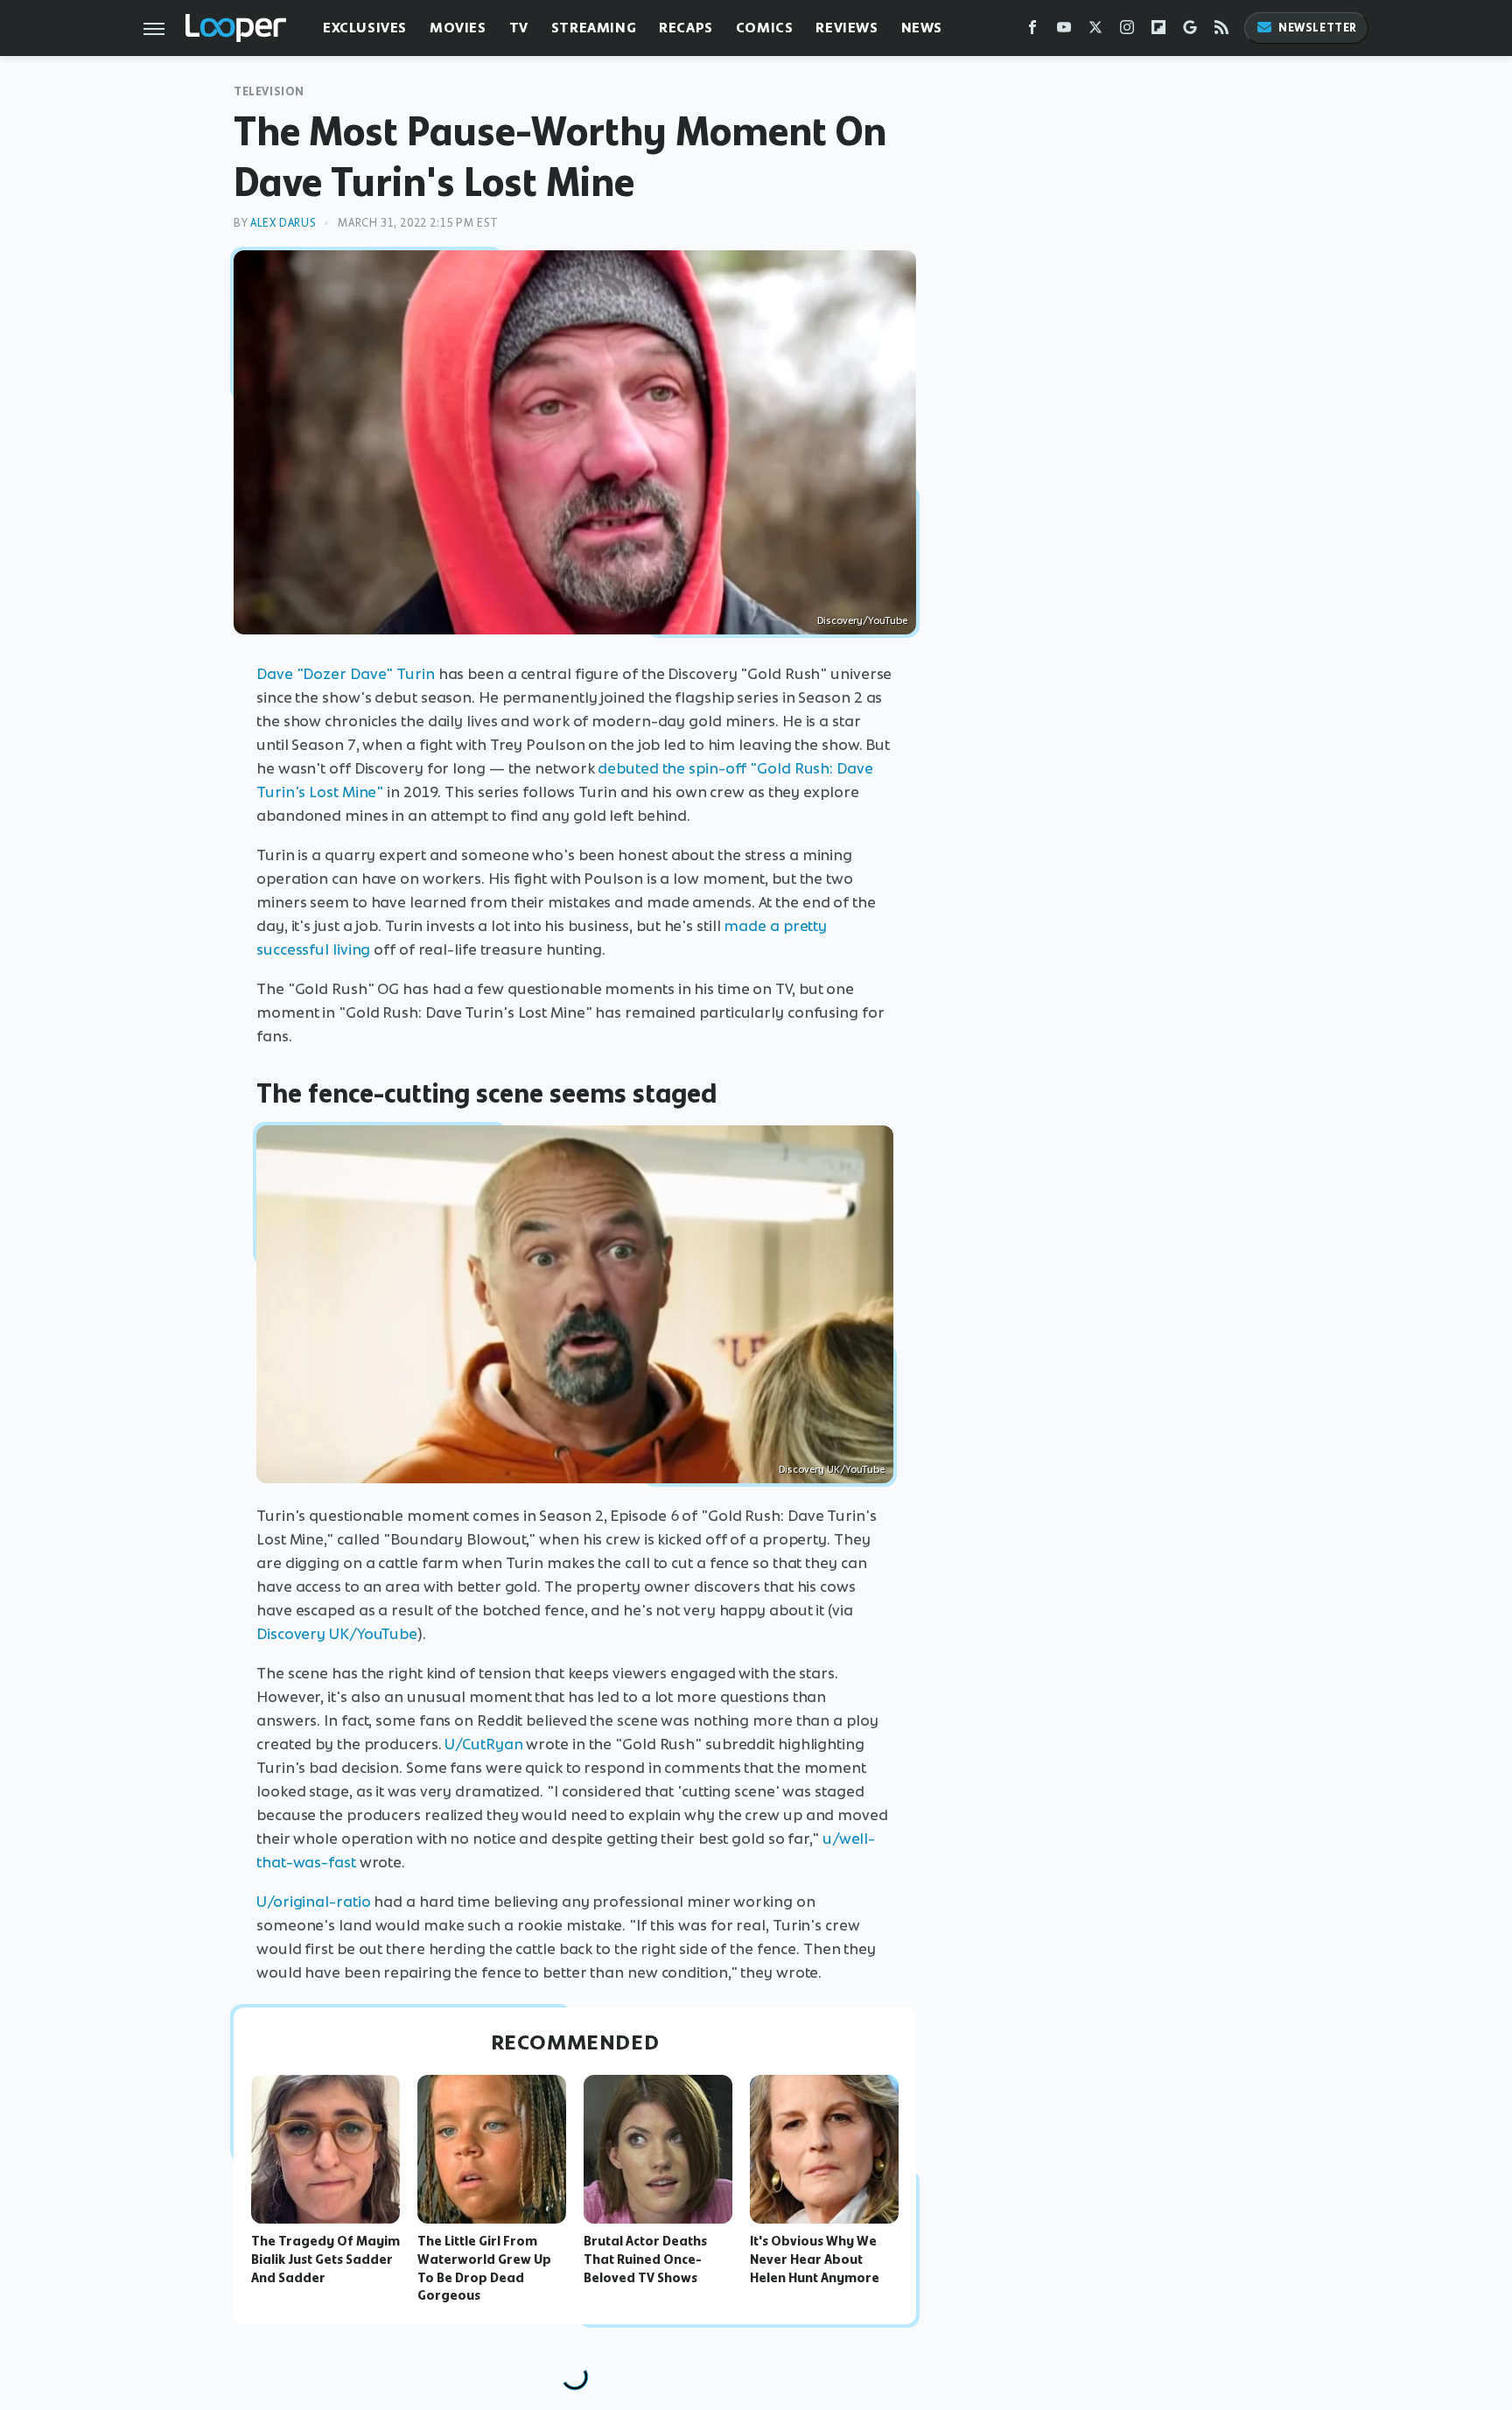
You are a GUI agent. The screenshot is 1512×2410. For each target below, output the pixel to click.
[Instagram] (1127, 31)
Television (269, 91)
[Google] (1190, 31)
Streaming (594, 28)
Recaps (686, 28)
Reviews (847, 28)
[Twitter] (1095, 31)
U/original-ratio (313, 1902)
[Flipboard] (1158, 31)
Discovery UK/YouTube (832, 1469)
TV (519, 28)
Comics (765, 28)
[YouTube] (1064, 31)
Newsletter (1318, 28)
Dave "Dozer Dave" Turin (346, 674)
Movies (458, 28)
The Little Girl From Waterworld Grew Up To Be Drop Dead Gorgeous (484, 2268)
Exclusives (365, 28)
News (922, 28)
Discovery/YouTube (862, 620)
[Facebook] (1032, 31)
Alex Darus (283, 223)
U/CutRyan (483, 1744)
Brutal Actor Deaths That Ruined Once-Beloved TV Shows (645, 2259)
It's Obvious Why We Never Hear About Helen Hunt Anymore (815, 2259)
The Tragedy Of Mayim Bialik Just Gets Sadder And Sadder (325, 2259)
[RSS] (1221, 31)
